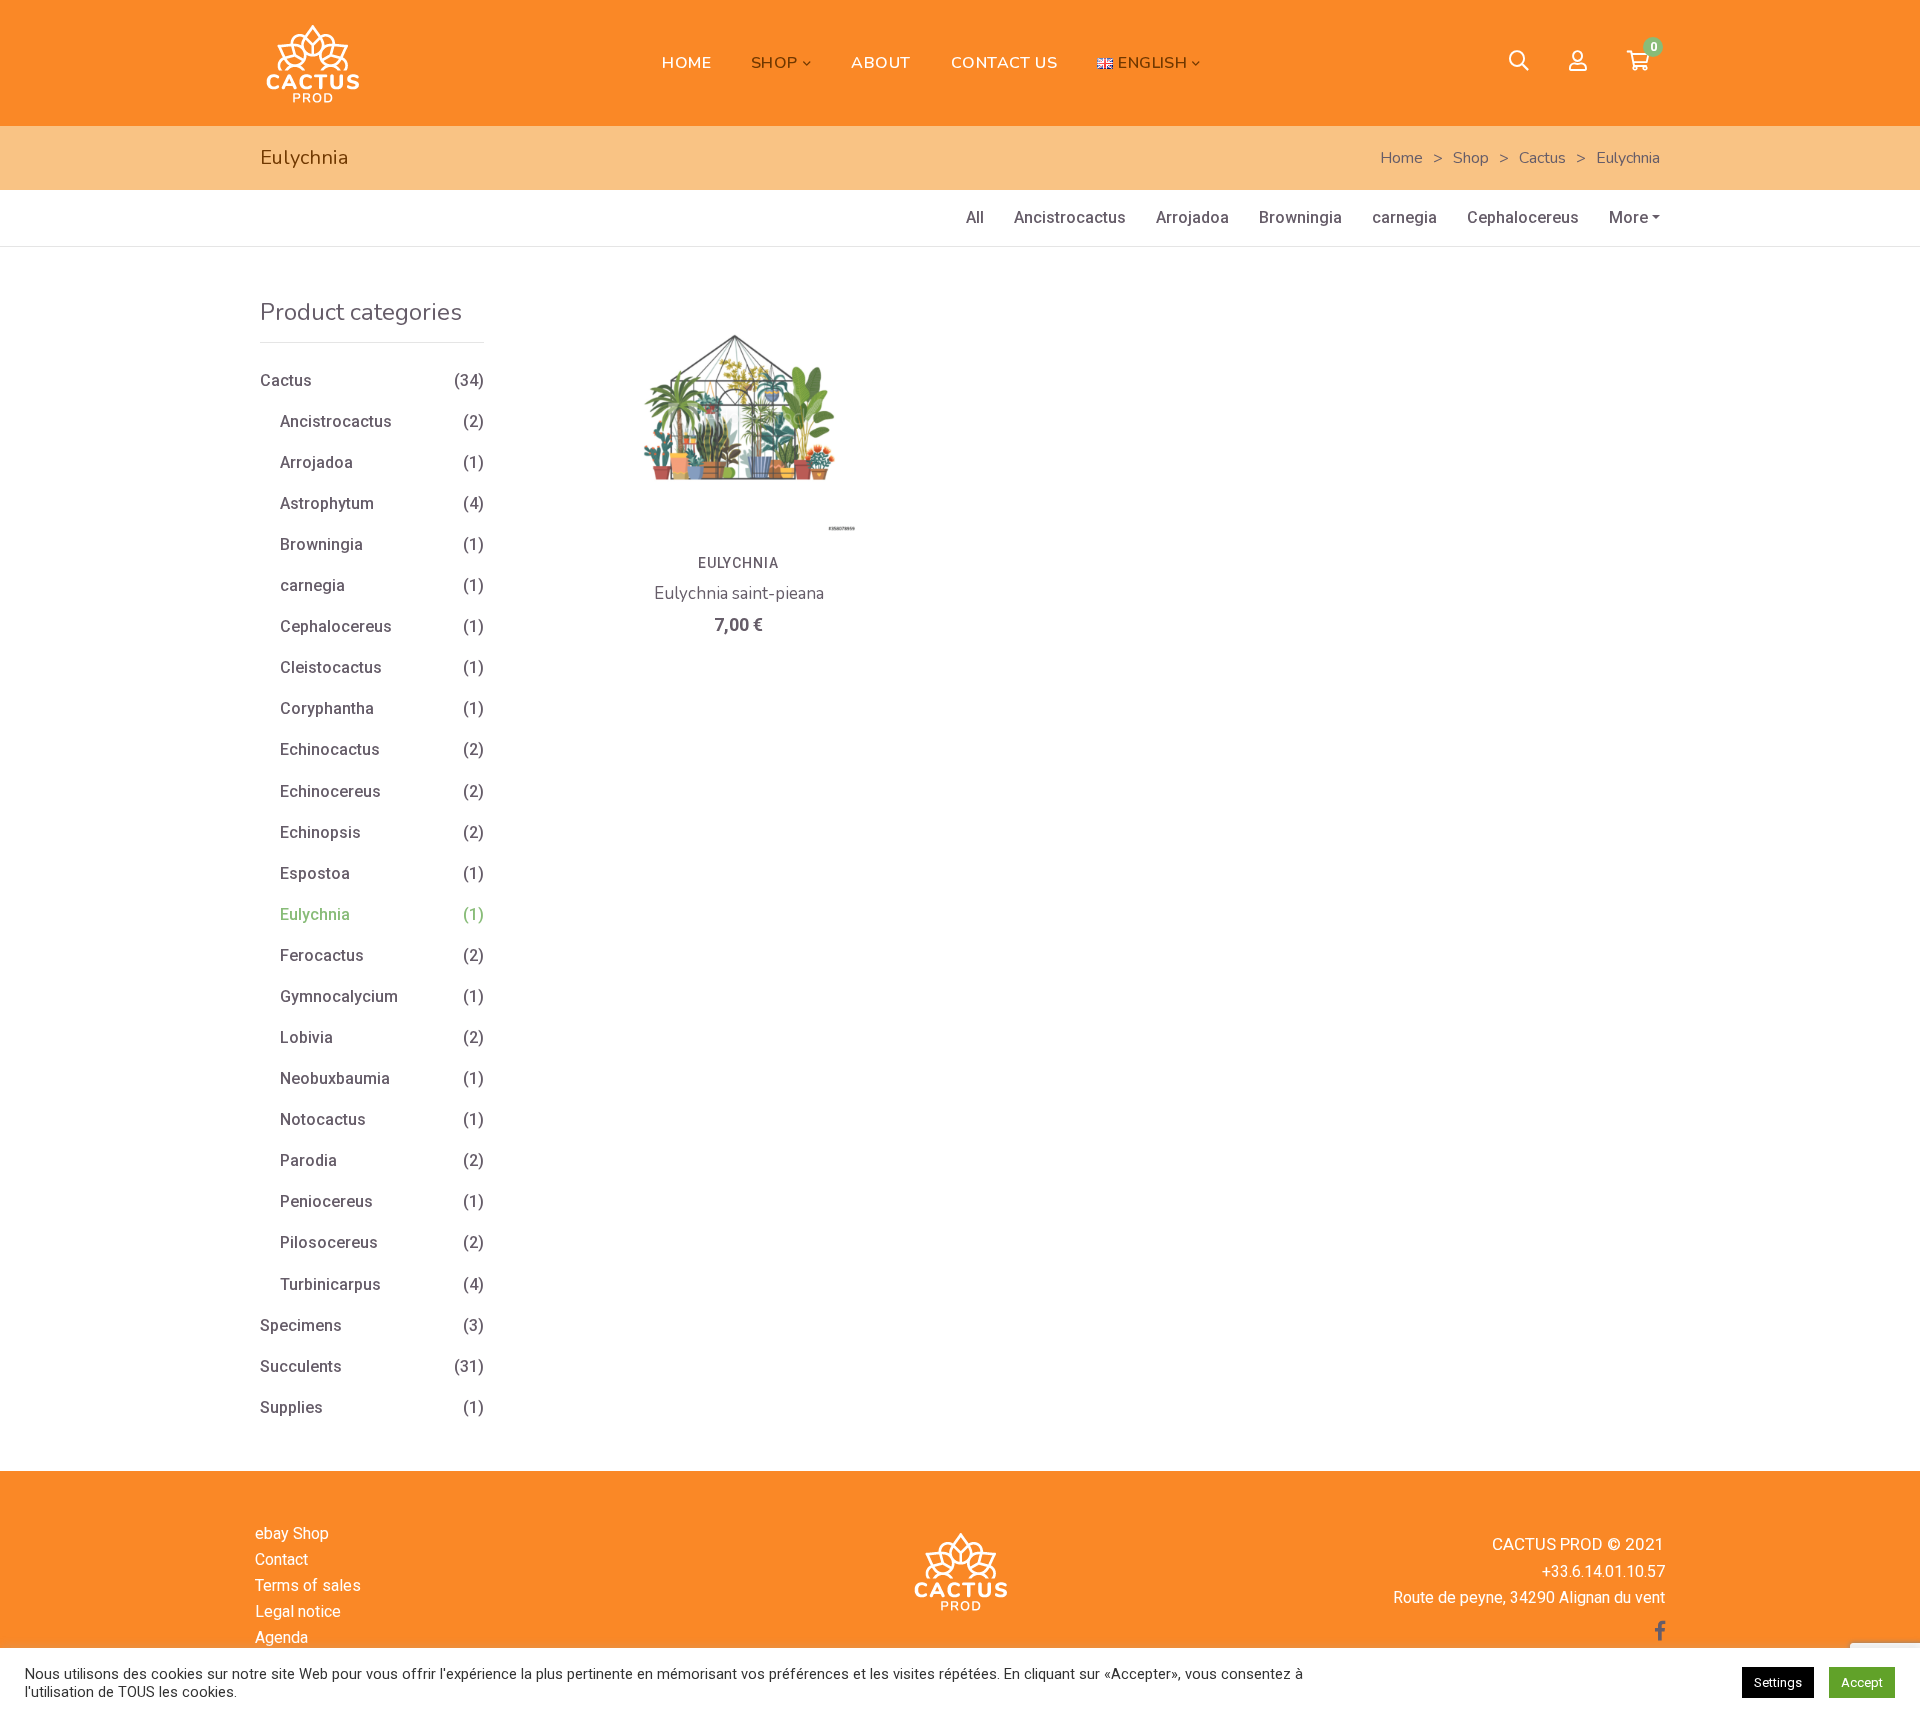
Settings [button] (1778, 1682)
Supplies (291, 1407)
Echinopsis (320, 832)
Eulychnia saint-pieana (739, 593)
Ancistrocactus (1070, 217)
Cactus (286, 380)
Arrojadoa (1192, 217)
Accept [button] (1862, 1682)
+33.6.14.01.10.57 (1603, 1571)
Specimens (301, 1325)
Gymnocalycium (339, 996)
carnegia (1404, 217)
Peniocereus (326, 1201)
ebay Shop (292, 1533)
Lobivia (306, 1037)
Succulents (301, 1366)
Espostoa (315, 873)
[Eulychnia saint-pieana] (739, 416)
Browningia (1300, 217)
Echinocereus (330, 791)
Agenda (281, 1637)
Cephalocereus (1523, 217)
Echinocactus (330, 749)
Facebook (1660, 1631)
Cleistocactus (331, 667)
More (1628, 217)
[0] (1638, 63)
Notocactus (323, 1119)
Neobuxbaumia (335, 1078)
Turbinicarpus (330, 1284)
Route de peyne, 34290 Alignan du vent (1529, 1597)
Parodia (308, 1160)
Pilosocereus (329, 1242)
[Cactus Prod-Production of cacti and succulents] (312, 63)
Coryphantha (327, 708)
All (975, 217)
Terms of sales (308, 1585)
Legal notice (298, 1611)
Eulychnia (738, 563)
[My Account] (1578, 62)
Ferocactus (322, 955)
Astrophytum (327, 503)
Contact (281, 1559)
